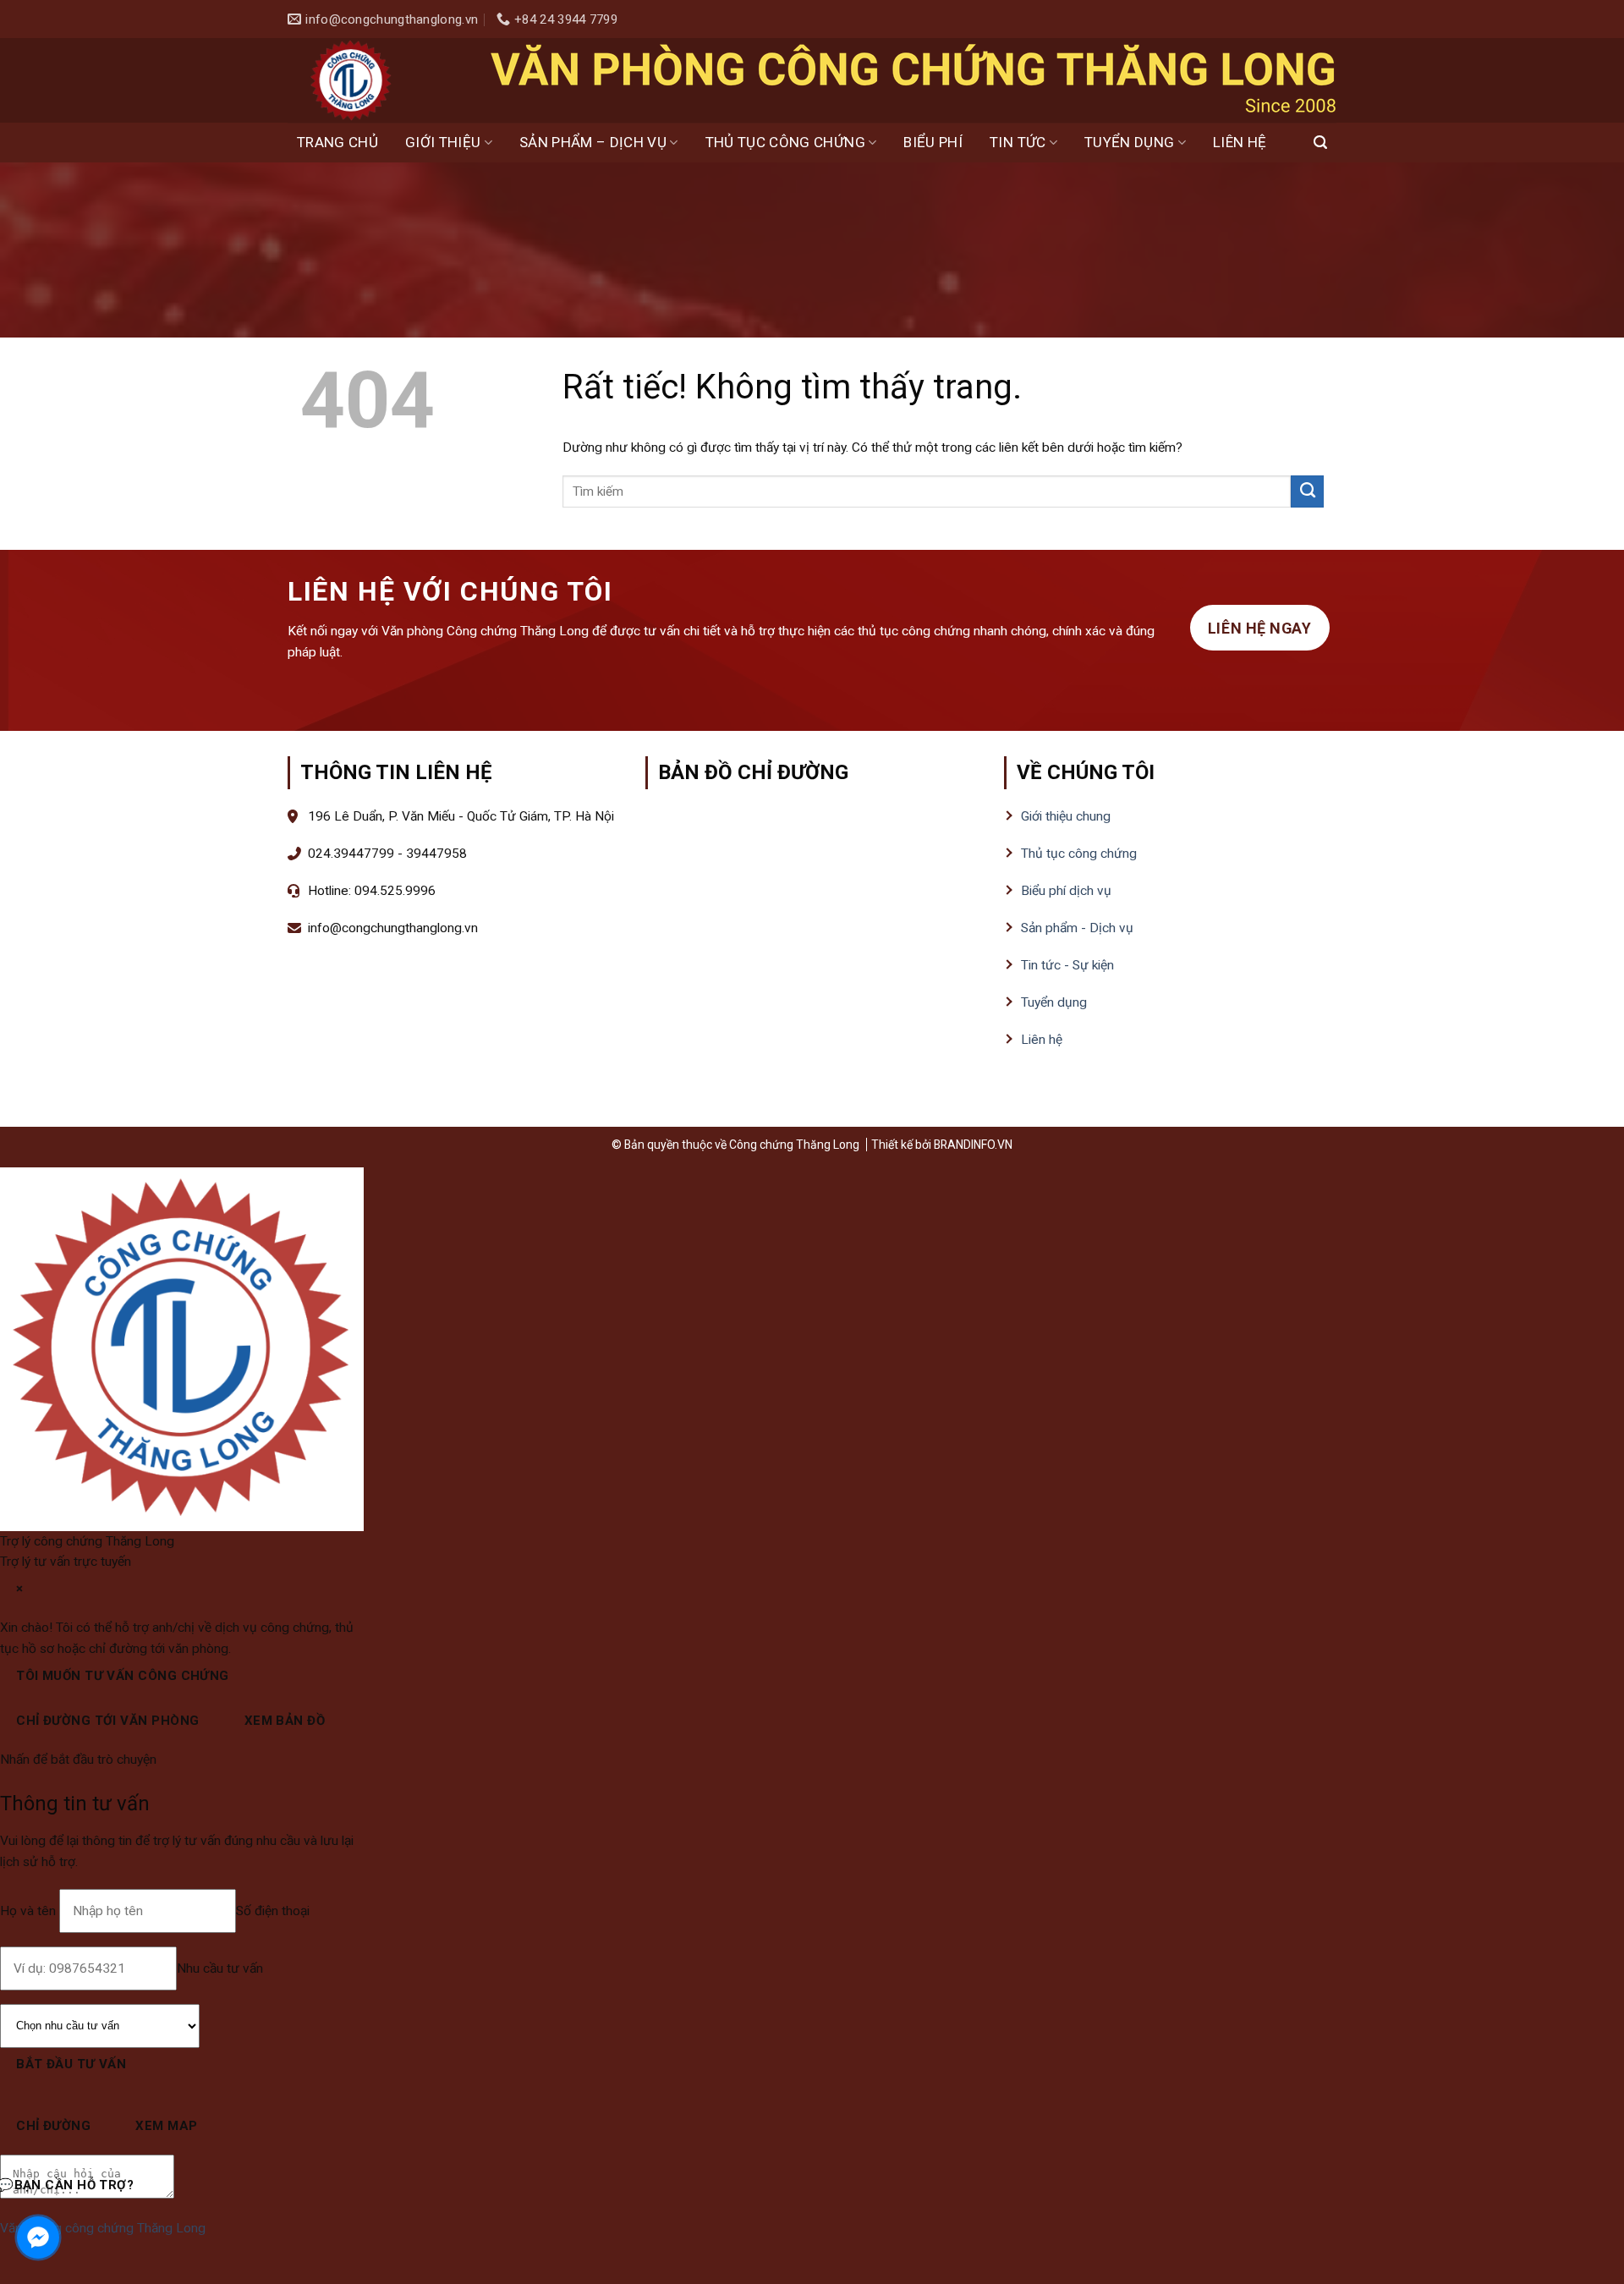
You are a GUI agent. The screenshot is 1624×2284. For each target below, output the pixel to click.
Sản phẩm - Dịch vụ (1077, 928)
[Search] (1320, 143)
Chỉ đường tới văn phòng (107, 1721)
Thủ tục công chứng (785, 142)
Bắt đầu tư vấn (71, 2064)
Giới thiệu (443, 142)
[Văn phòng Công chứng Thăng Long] (351, 80)
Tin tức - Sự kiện (1067, 965)
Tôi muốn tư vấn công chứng (123, 1676)
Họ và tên (30, 1911)
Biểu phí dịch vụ (1066, 891)
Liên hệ (1240, 142)
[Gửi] (1307, 491)
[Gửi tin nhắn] (190, 2188)
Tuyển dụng (1129, 142)
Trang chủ (337, 142)
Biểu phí (933, 142)
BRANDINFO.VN (973, 1145)
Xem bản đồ (285, 1721)
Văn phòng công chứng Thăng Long (103, 2228)
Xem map (166, 2126)
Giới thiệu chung (1066, 816)
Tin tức (1018, 142)
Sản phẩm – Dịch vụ (593, 142)
